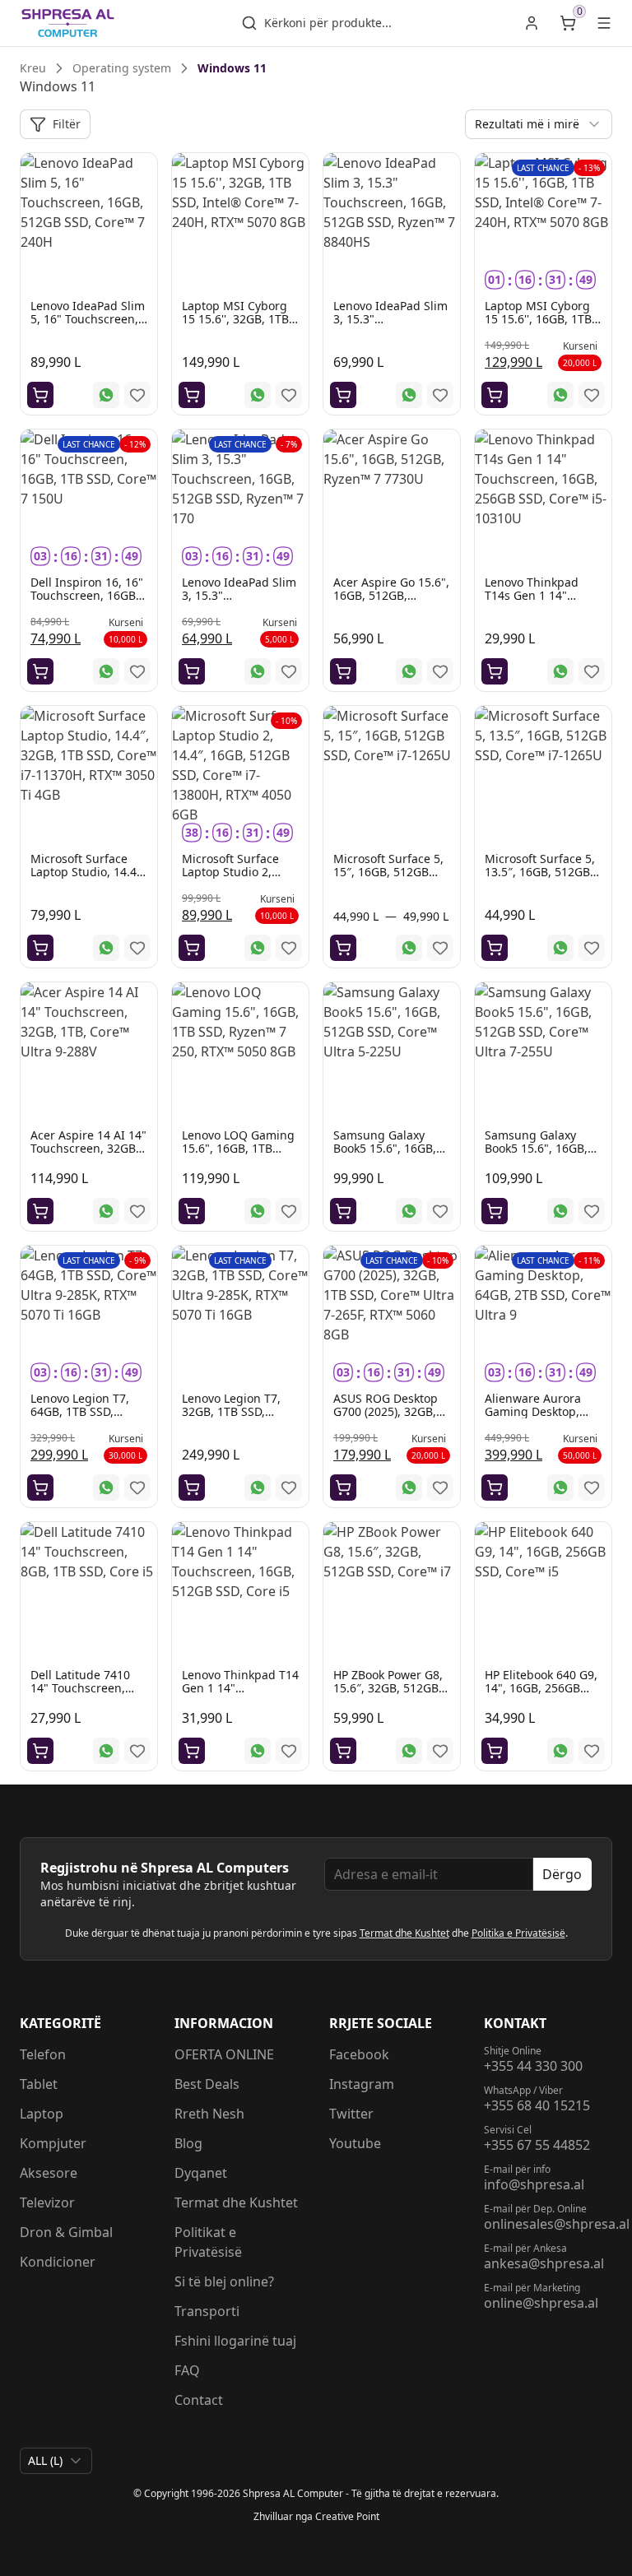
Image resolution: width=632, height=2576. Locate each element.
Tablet (39, 2084)
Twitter (351, 2114)
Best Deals (207, 2084)
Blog (188, 2143)
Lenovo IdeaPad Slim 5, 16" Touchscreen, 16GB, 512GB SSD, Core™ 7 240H (88, 325)
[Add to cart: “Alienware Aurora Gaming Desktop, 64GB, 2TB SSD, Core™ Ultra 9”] (495, 1488)
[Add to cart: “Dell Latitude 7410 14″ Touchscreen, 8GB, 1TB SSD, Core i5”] (40, 1751)
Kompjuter (53, 2143)
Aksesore (49, 2173)
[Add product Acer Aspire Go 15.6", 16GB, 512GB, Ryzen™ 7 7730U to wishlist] (440, 671)
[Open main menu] (604, 23)
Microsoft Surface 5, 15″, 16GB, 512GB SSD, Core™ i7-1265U (390, 872)
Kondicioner (58, 2262)
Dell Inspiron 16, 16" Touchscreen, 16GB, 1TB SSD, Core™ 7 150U (87, 602)
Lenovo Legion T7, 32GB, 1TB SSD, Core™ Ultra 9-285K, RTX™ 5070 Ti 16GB (237, 1418)
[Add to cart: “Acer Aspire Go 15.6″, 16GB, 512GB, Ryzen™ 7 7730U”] (343, 671)
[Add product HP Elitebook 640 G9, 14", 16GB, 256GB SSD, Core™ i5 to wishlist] (592, 1751)
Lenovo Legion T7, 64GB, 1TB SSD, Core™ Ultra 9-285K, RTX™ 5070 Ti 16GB (85, 1418)
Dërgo (562, 1874)
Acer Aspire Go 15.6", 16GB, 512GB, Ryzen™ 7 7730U (391, 595)
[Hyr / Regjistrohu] (532, 23)
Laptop (42, 2114)
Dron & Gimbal (66, 2232)
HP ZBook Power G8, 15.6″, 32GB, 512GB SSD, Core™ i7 (388, 1688)
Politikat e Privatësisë (208, 2242)
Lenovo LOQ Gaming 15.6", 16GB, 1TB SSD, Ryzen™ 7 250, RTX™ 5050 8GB (238, 1155)
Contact (199, 2400)
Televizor (47, 2202)
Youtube (355, 2143)
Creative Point (347, 2516)
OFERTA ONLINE (224, 2054)
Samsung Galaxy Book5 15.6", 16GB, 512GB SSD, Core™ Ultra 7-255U (536, 1155)
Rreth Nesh (209, 2114)
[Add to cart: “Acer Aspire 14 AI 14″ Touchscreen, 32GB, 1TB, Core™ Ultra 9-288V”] (40, 1211)
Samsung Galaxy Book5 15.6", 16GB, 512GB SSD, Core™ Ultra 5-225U (385, 1155)
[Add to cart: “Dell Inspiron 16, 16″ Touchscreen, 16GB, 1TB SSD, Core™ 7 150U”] (40, 671)
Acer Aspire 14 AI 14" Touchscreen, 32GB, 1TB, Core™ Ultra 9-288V (88, 1155)
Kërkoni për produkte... (328, 23)
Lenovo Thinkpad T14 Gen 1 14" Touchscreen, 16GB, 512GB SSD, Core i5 (240, 1694)
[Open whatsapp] (106, 395)
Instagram (362, 2084)
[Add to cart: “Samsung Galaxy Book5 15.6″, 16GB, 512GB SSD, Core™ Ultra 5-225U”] (343, 1211)
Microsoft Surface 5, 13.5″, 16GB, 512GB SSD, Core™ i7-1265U (541, 872)
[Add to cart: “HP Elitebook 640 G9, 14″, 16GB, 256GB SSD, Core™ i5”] (495, 1751)
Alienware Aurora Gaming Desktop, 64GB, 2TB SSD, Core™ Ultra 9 (533, 1418)
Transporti (207, 2311)
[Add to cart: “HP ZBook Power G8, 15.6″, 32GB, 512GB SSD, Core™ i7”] (343, 1751)
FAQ (187, 2370)
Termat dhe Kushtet (404, 1933)
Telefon (43, 2054)
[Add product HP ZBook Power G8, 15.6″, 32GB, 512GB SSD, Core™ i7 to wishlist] (440, 1751)
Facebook (359, 2054)
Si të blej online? (224, 2281)
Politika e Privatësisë (518, 1933)
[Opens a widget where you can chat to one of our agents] (519, 2482)
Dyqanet (201, 2173)
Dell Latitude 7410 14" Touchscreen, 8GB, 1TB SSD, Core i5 (83, 1694)
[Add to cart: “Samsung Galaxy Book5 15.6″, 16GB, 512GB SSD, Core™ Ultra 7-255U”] (495, 1211)
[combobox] (539, 124)
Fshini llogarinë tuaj (235, 2341)
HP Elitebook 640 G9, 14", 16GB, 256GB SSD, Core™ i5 (541, 1688)
